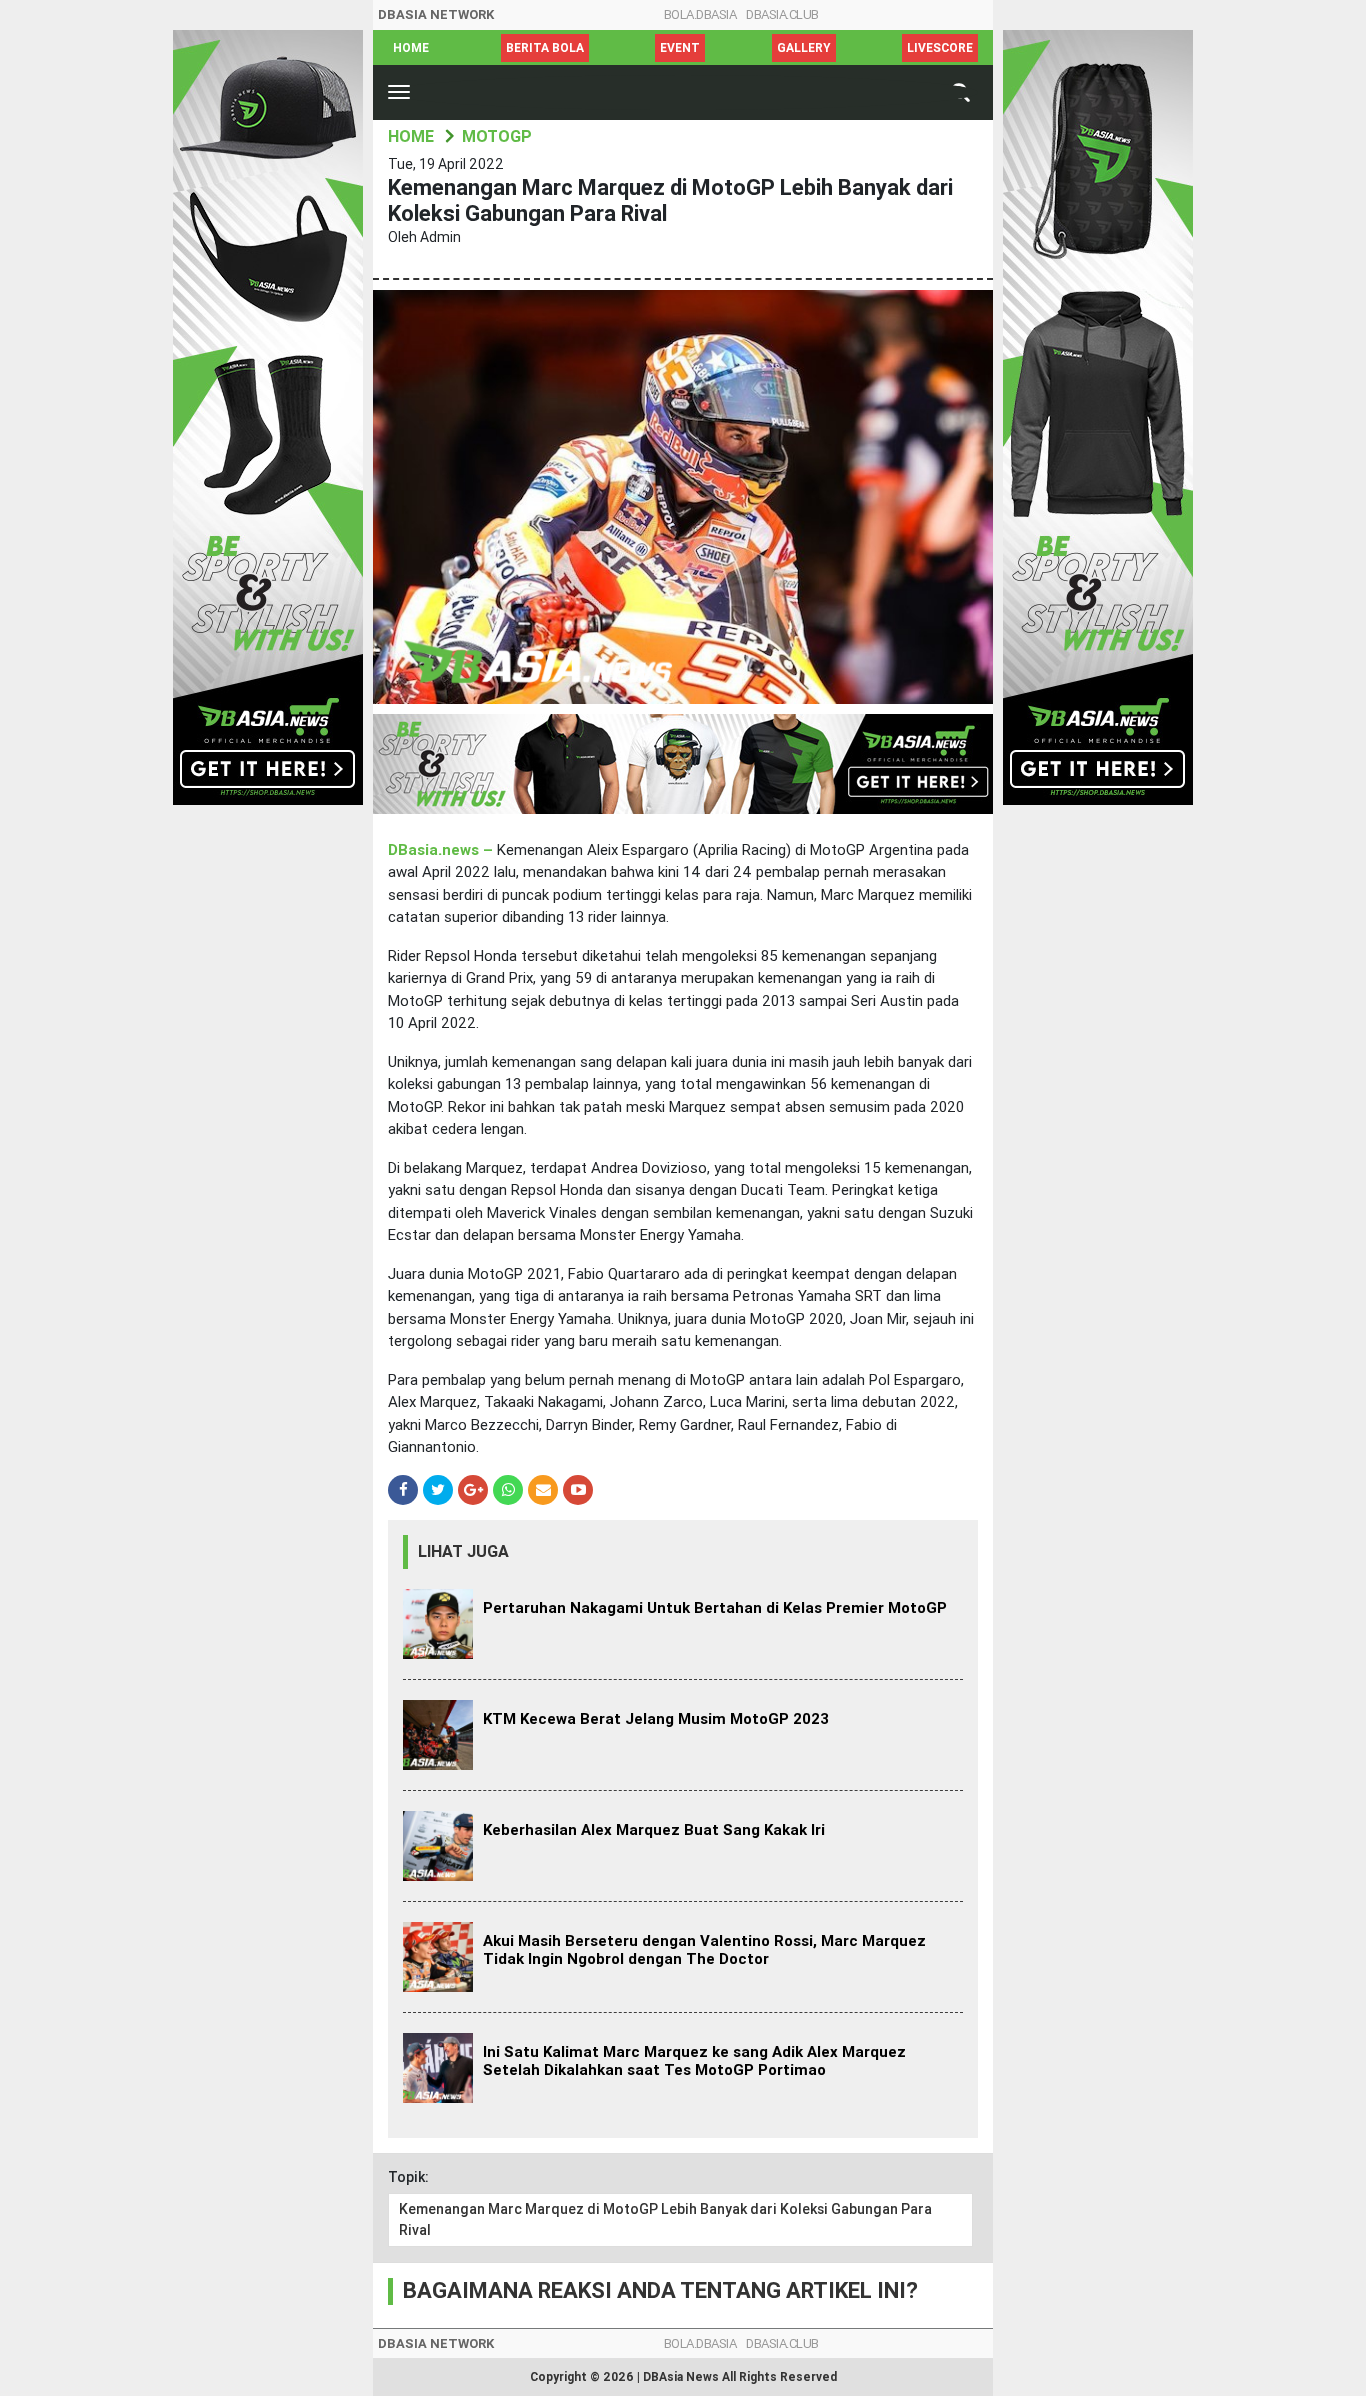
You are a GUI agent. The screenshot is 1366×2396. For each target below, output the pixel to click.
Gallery (804, 48)
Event (680, 48)
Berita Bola (545, 48)
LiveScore (940, 48)
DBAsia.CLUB (782, 14)
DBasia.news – (442, 850)
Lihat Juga (463, 1551)
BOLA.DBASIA (700, 14)
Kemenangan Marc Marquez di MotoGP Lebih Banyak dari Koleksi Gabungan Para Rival (665, 2219)
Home (411, 48)
